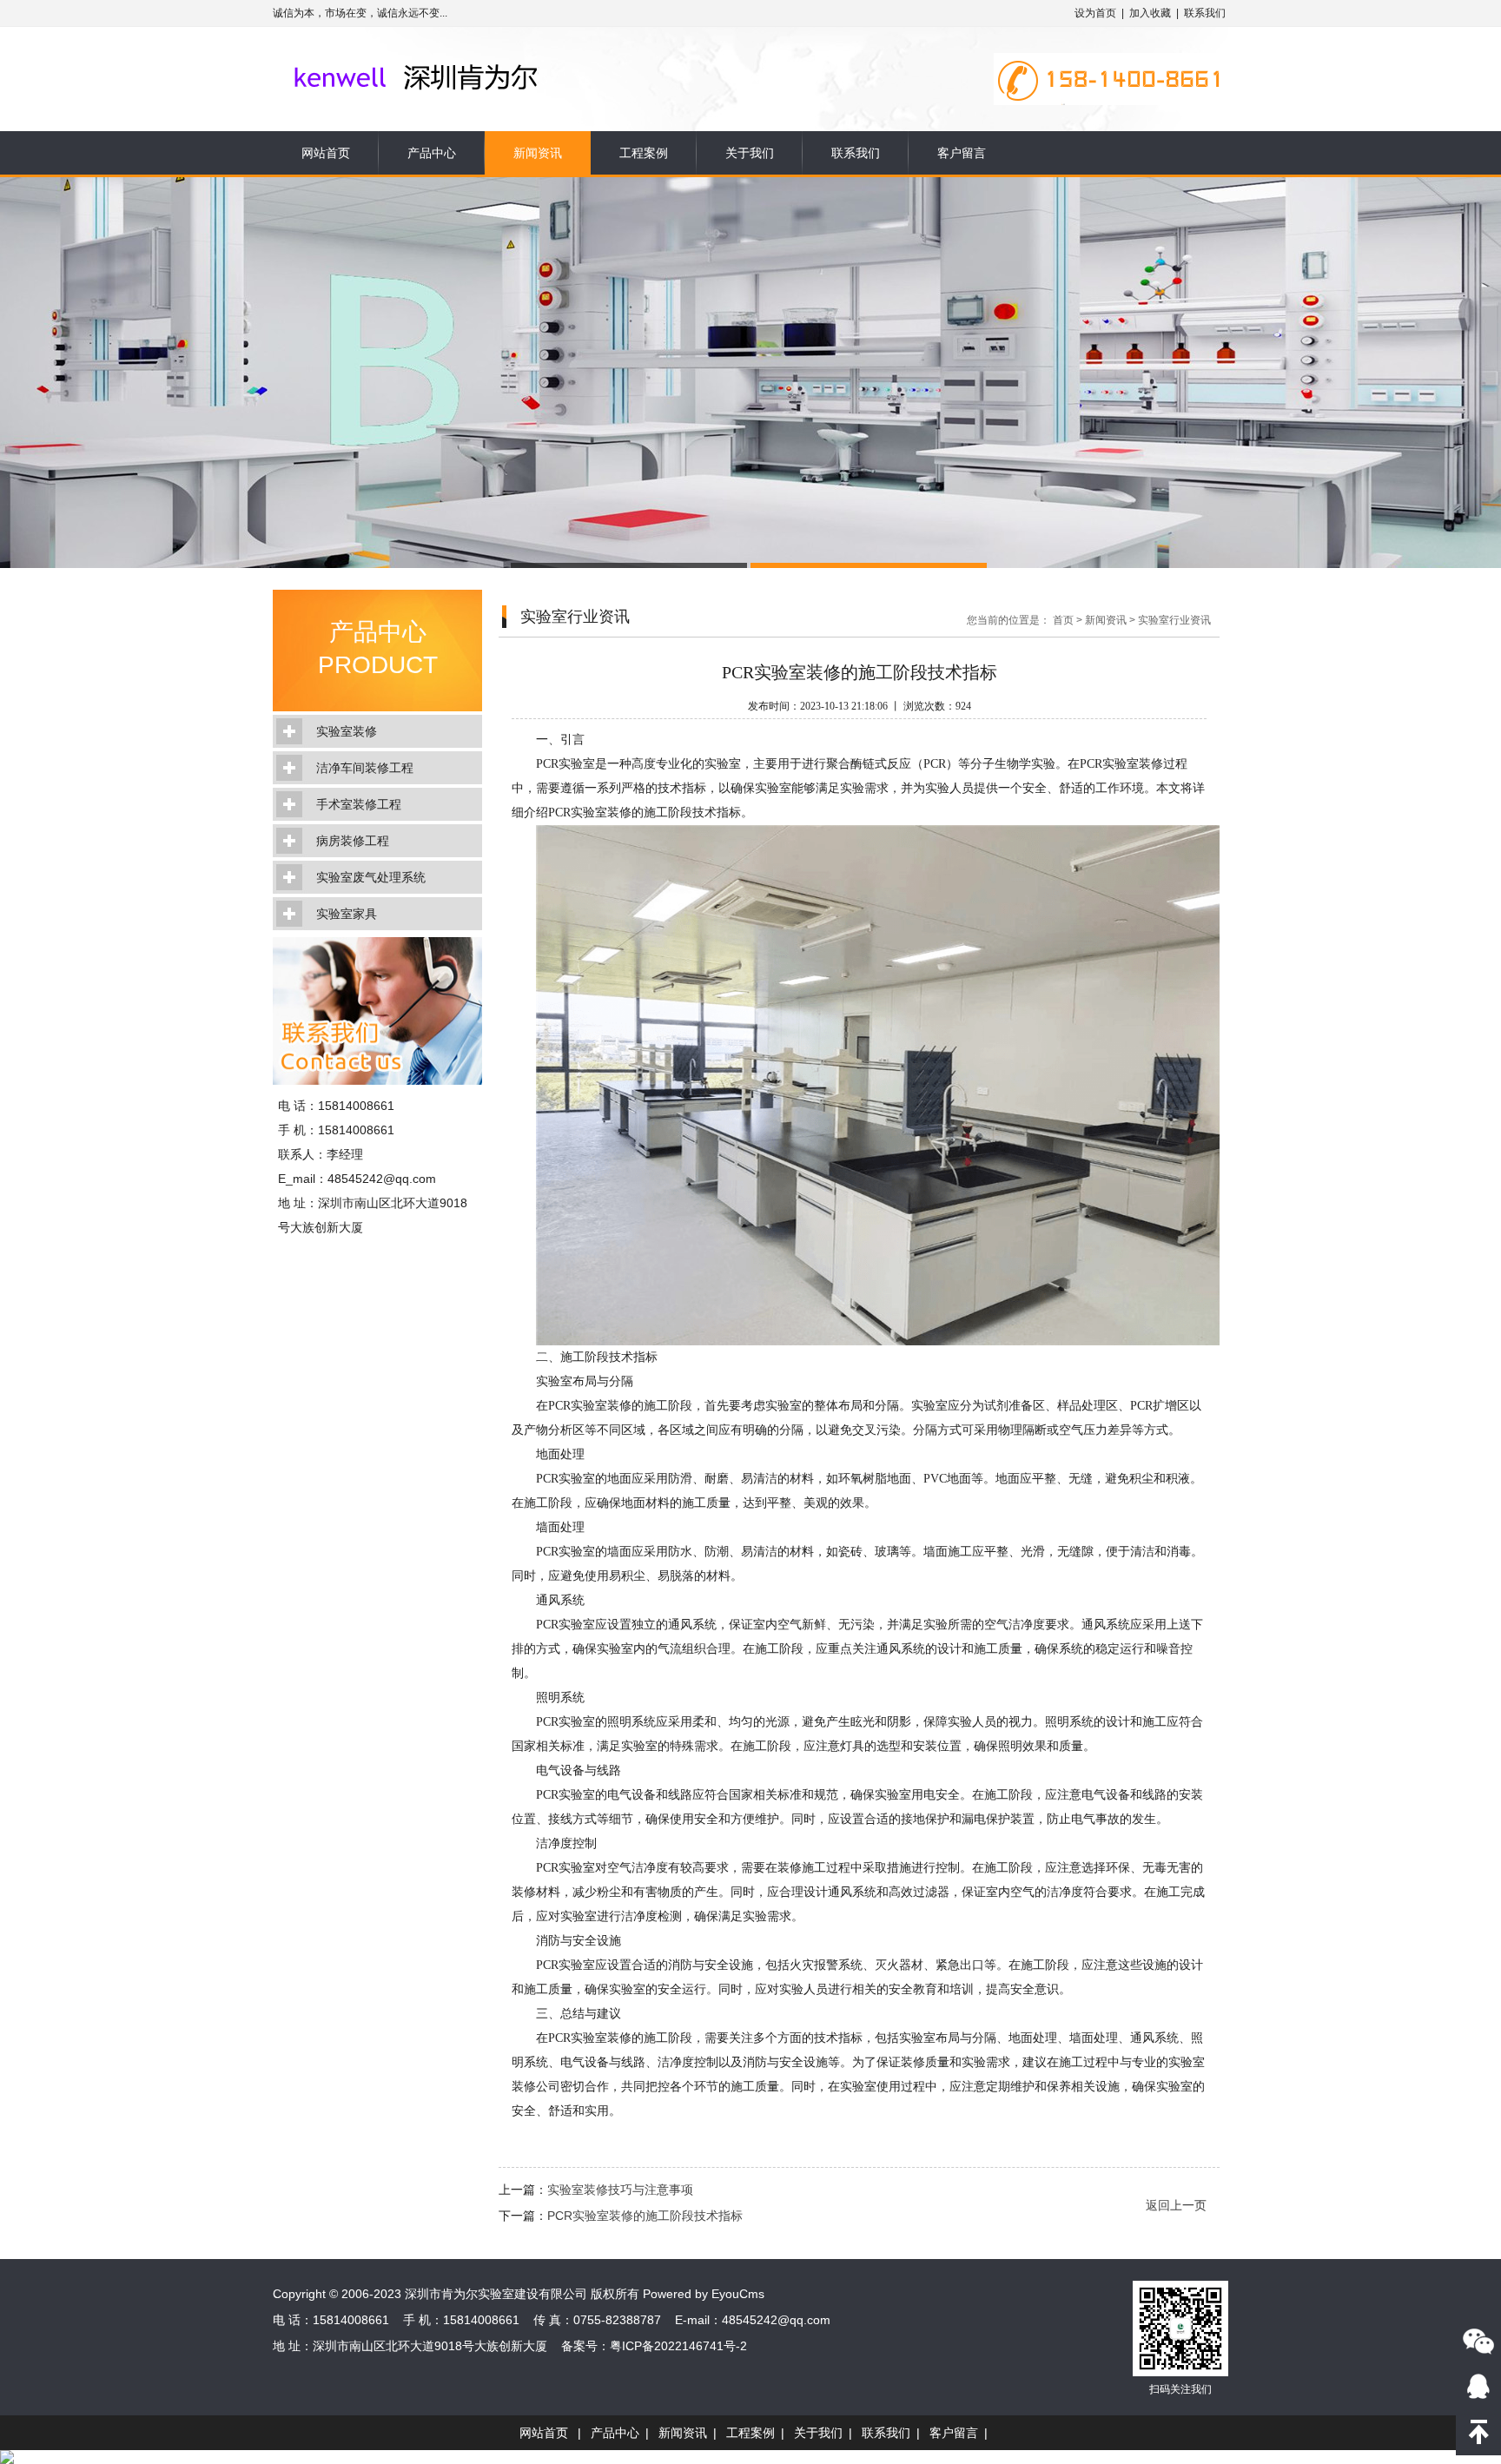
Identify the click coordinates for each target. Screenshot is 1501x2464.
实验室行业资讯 (1174, 620)
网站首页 (326, 153)
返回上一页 (1176, 2205)
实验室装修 (347, 731)
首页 (1063, 620)
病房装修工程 (353, 841)
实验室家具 (347, 914)
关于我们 (750, 153)
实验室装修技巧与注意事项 (620, 2190)
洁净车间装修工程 (365, 768)
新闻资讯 (538, 153)
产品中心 (432, 153)
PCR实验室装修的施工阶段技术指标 (645, 2216)
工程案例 (644, 153)
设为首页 (1095, 13)
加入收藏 (1150, 13)
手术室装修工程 (359, 804)
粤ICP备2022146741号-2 (678, 2346)
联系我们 (1205, 13)
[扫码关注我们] (1478, 2341)
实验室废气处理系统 (371, 877)
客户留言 (962, 153)
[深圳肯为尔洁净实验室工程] (449, 54)
